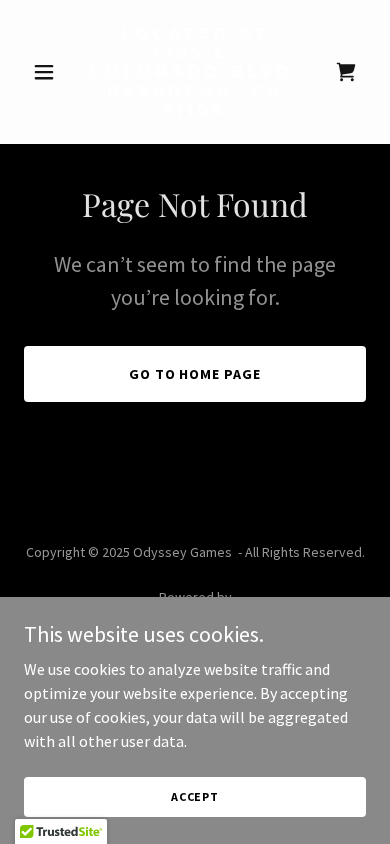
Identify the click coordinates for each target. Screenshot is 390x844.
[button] (49, 72)
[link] (194, 110)
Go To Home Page (195, 374)
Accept (195, 796)
